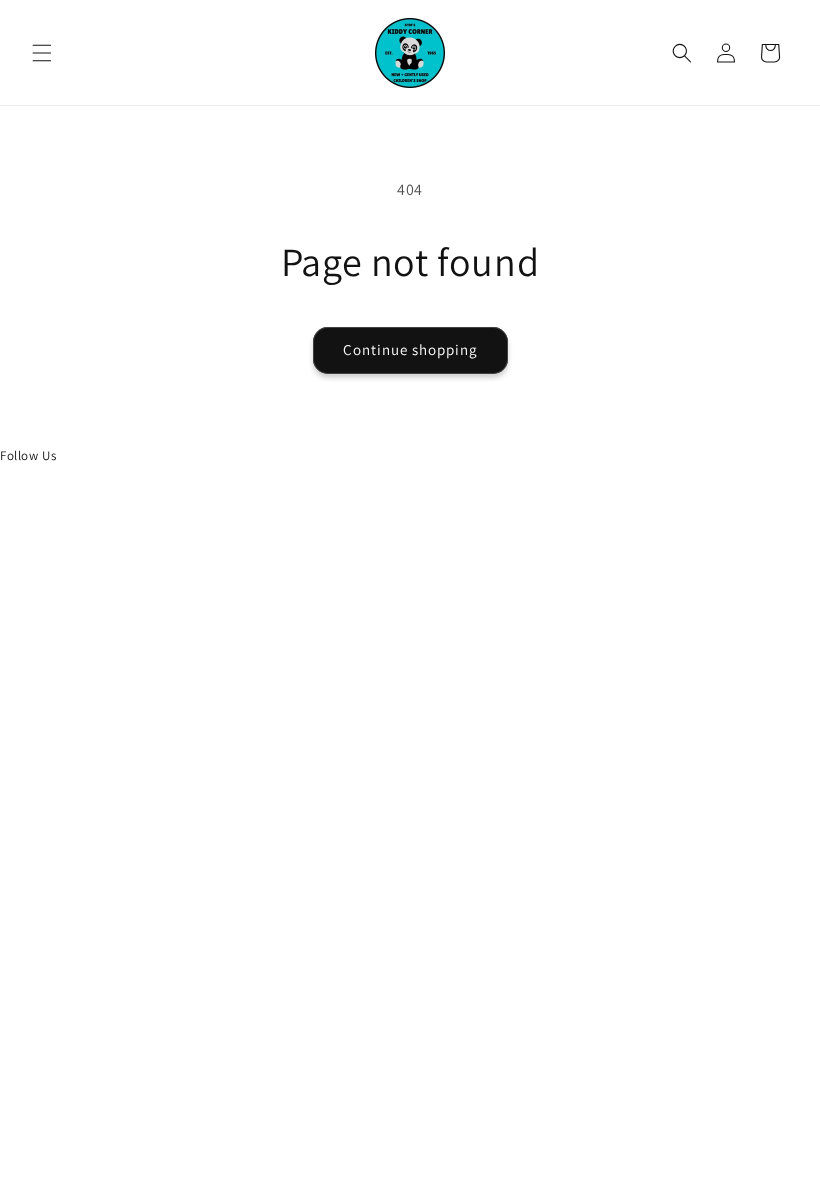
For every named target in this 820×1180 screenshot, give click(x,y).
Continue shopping (410, 349)
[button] (42, 53)
